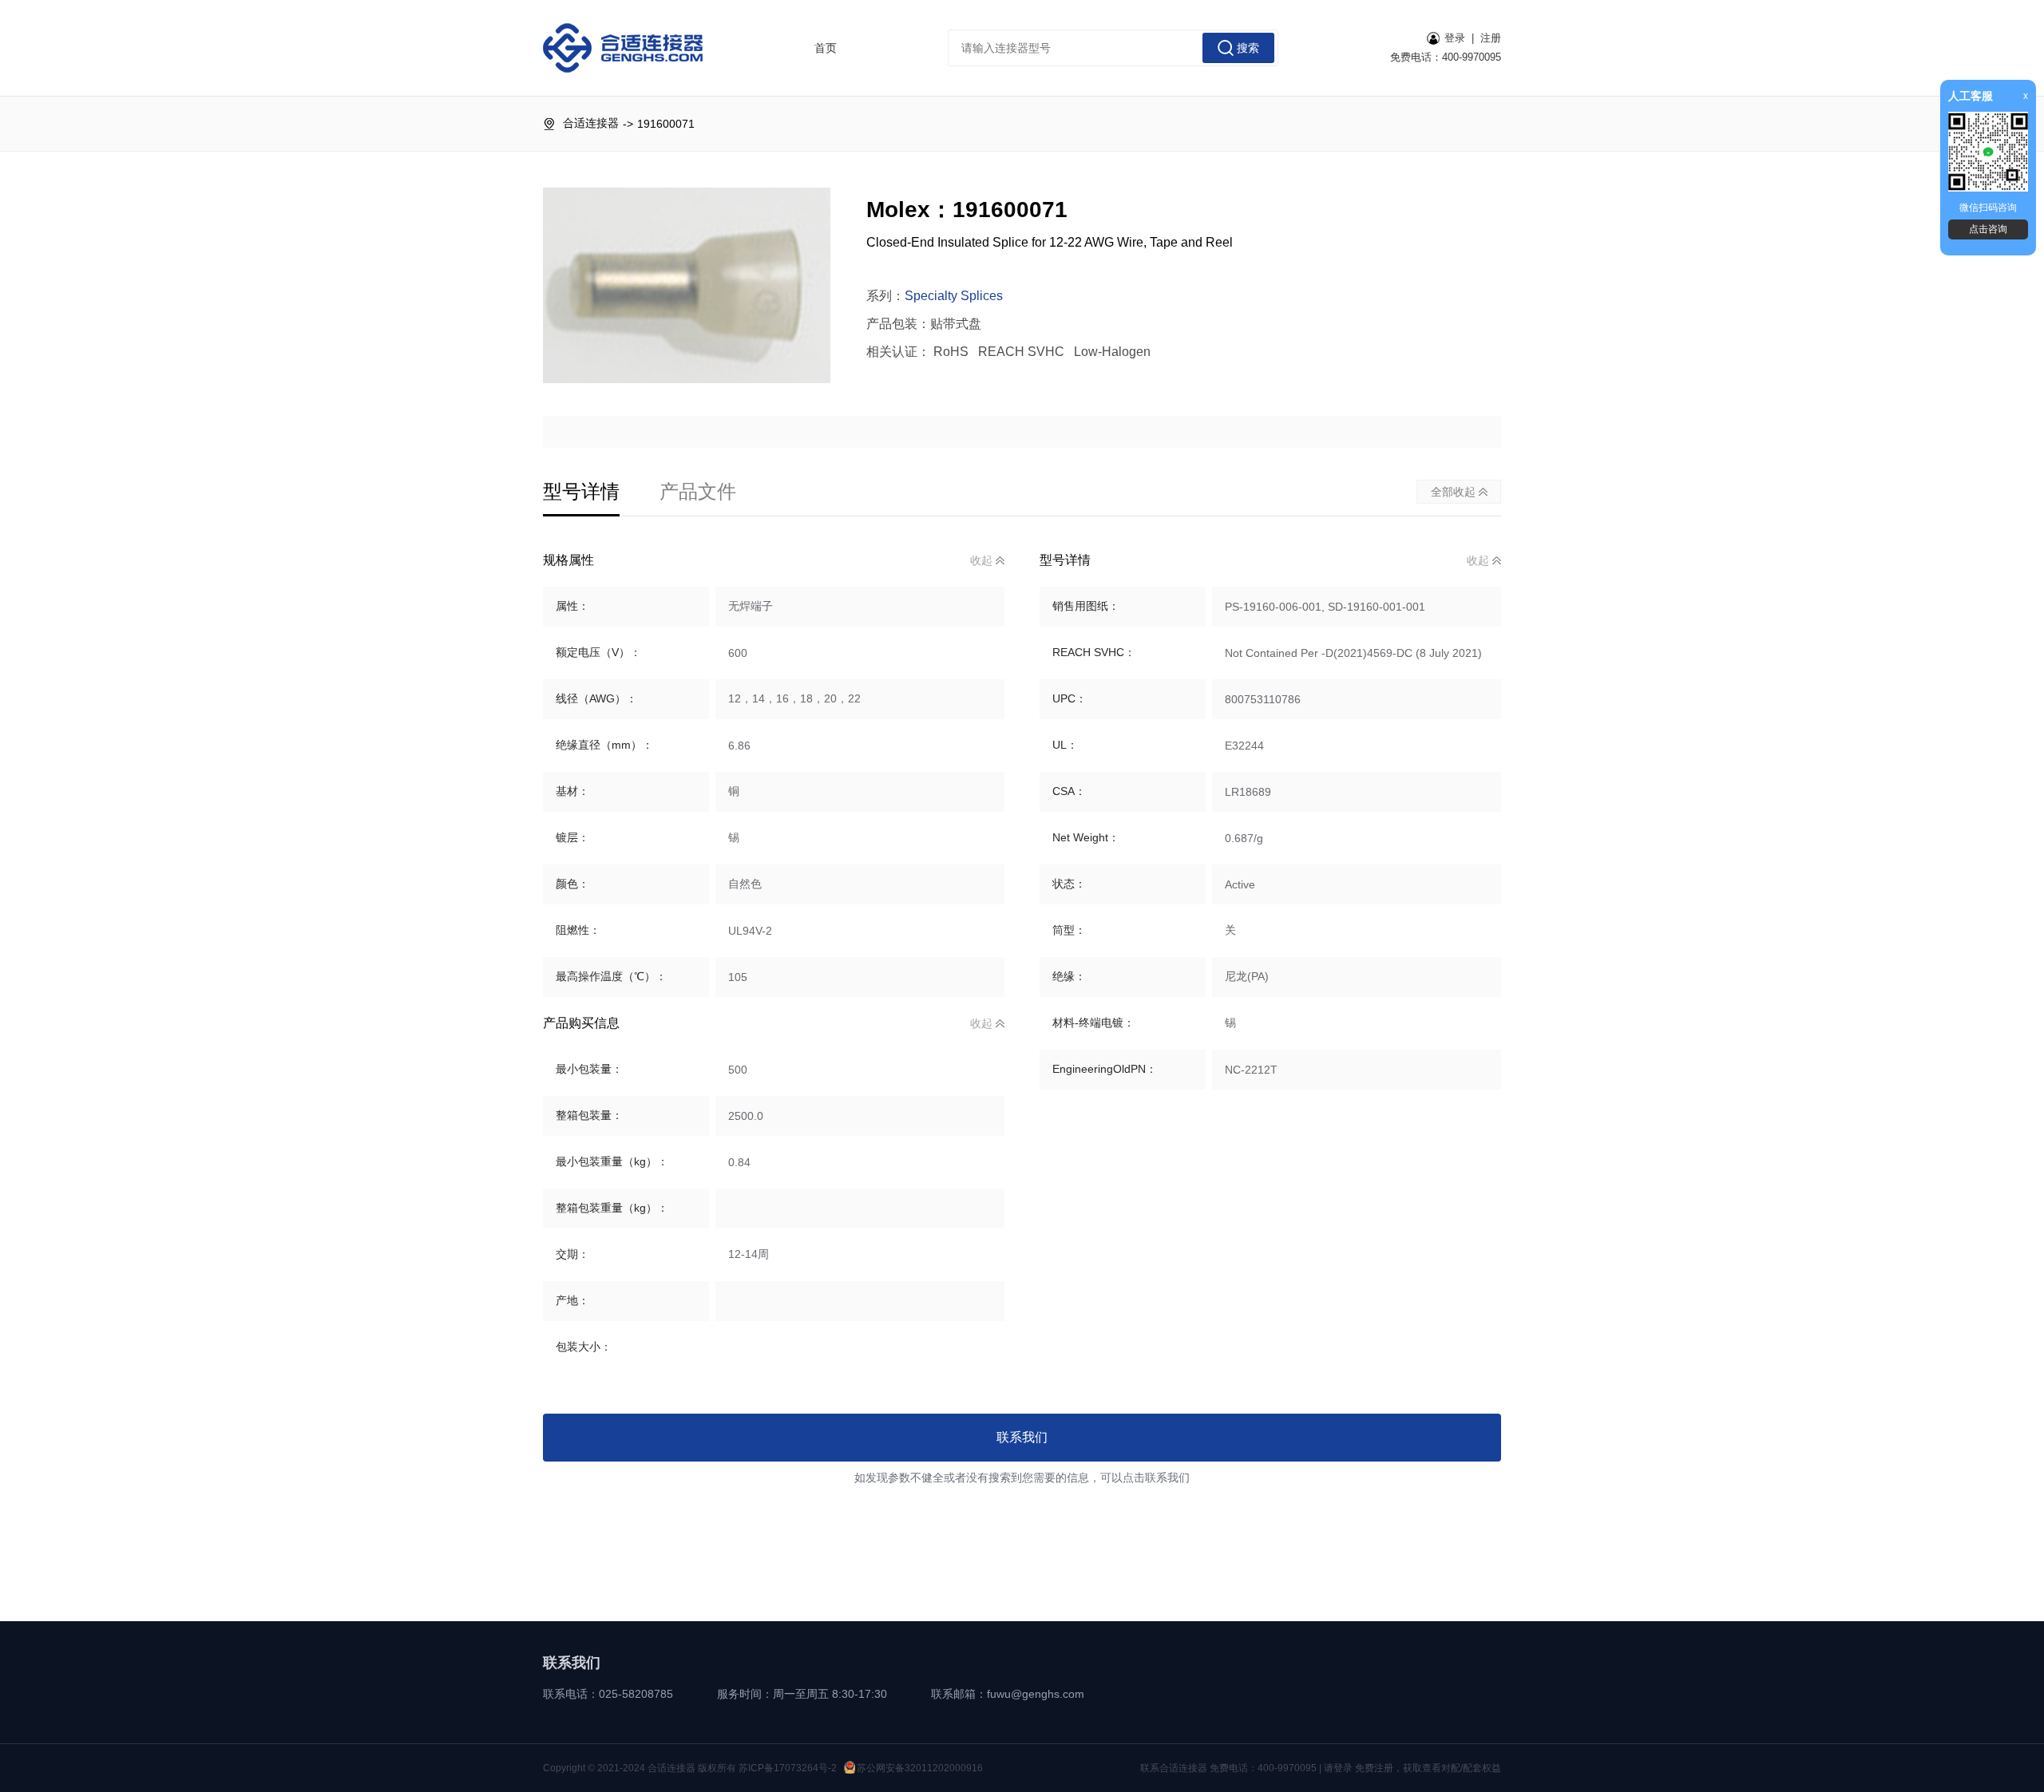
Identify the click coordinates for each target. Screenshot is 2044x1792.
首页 (826, 48)
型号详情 (581, 491)
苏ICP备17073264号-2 (788, 1768)
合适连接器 (591, 123)
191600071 (666, 124)
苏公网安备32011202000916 (920, 1768)
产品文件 (698, 491)
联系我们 (1022, 1437)
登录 (1455, 38)
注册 (1491, 38)
